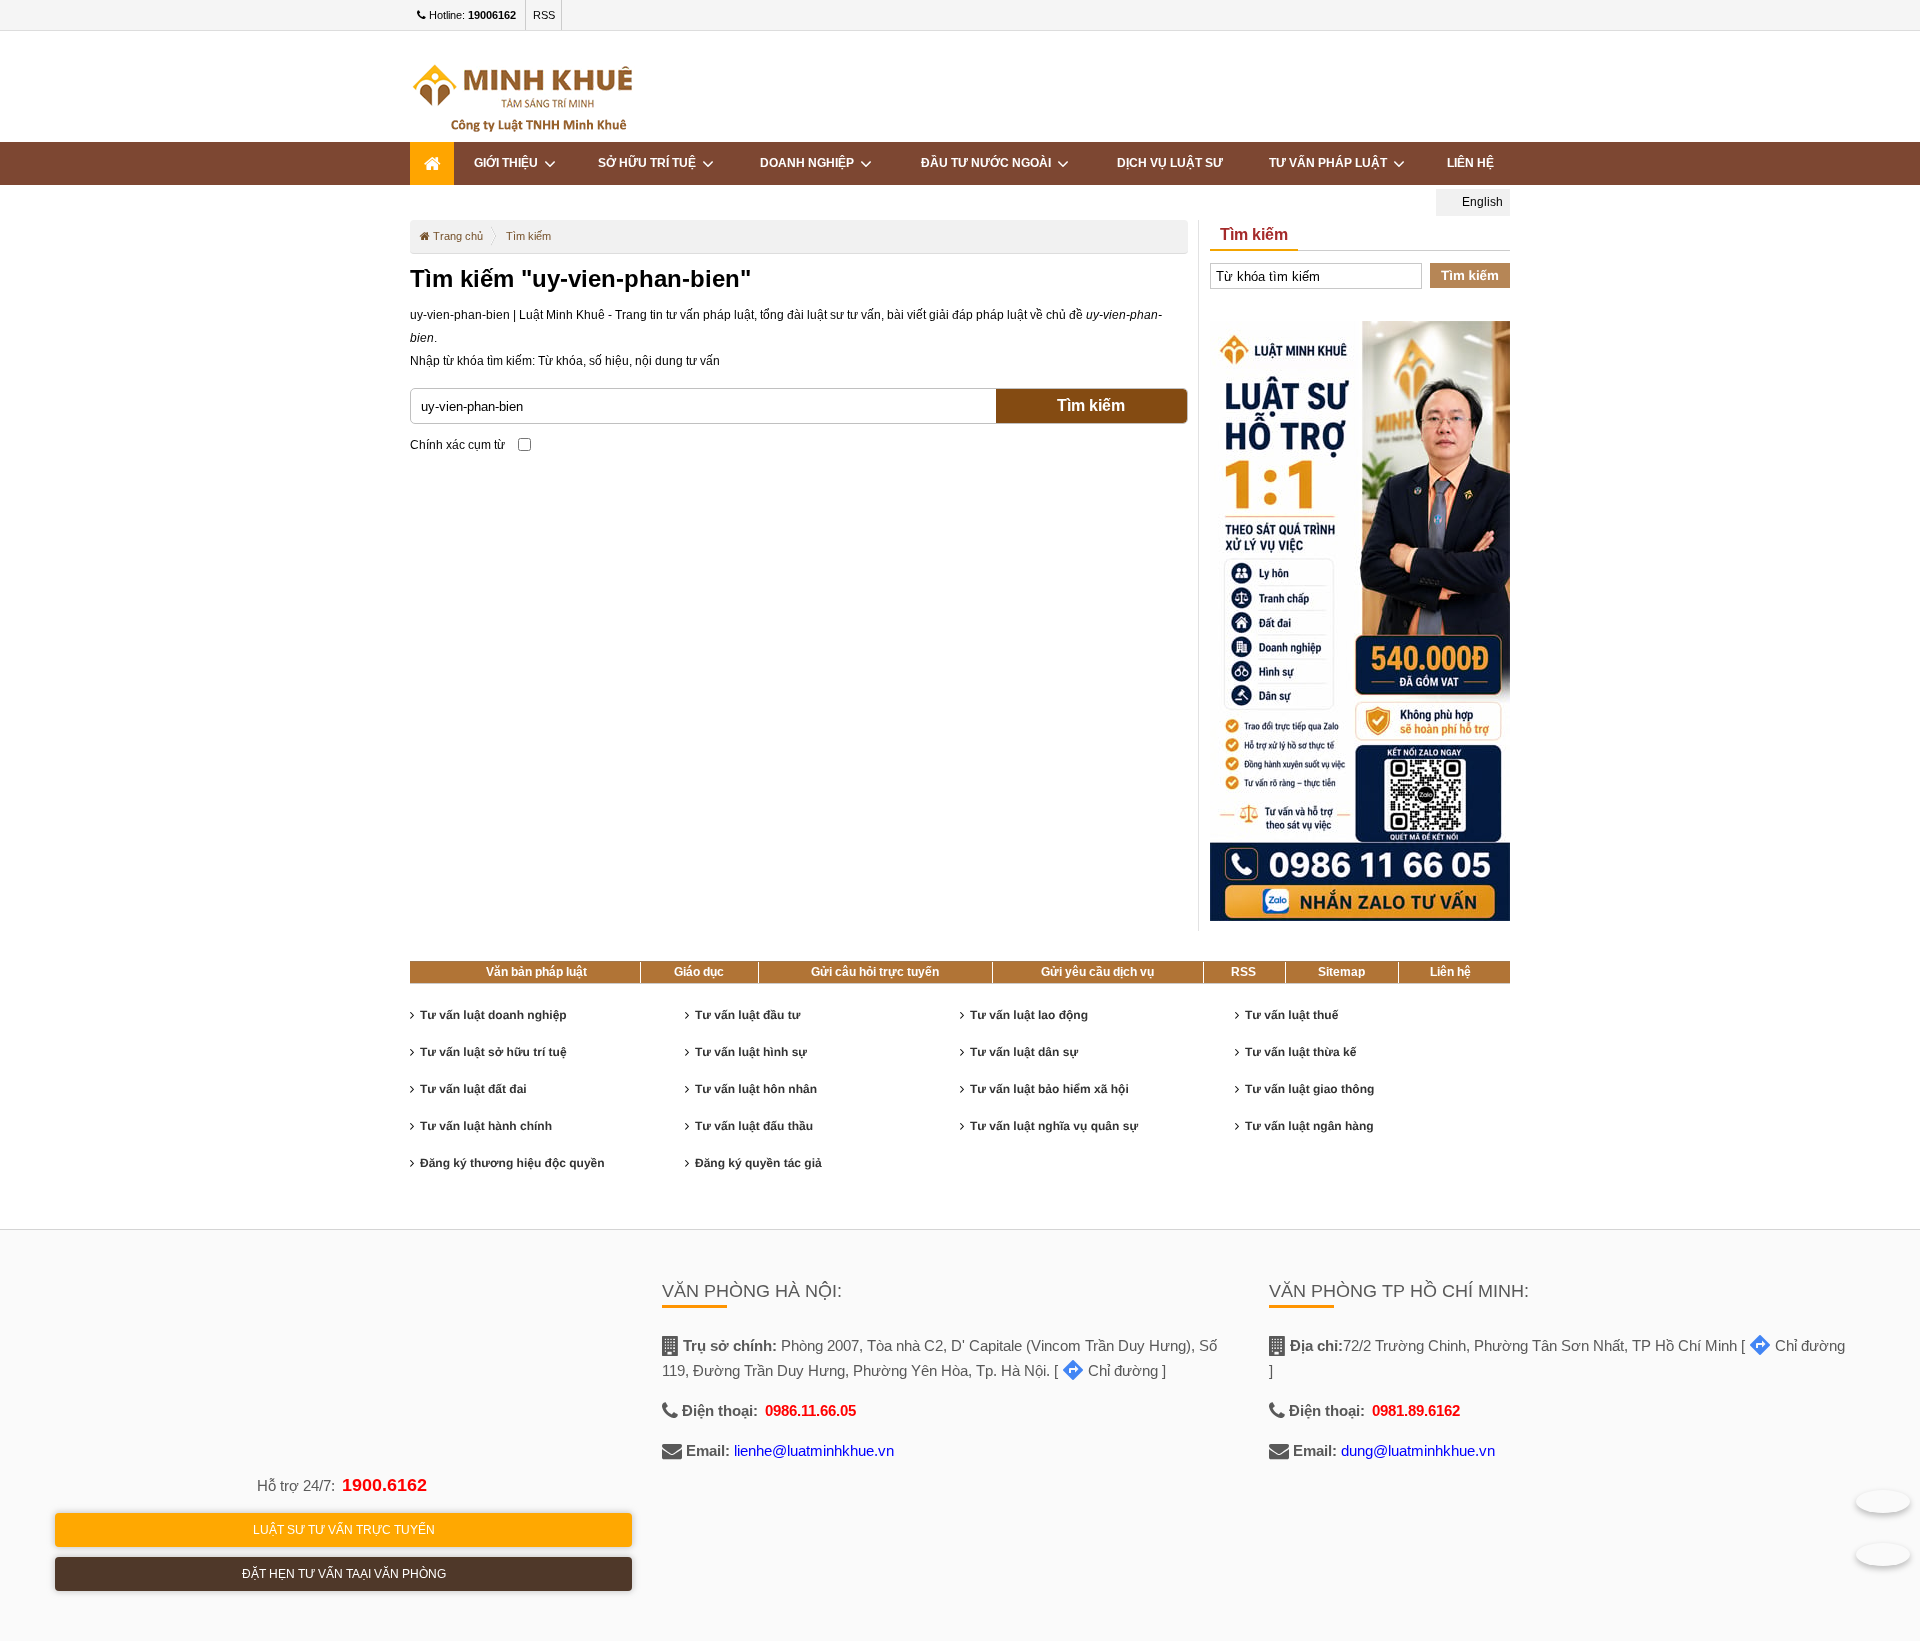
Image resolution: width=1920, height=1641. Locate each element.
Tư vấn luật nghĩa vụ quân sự (1054, 1126)
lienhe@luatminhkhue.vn (814, 1450)
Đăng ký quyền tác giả (758, 1163)
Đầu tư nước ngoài (989, 163)
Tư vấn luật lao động (1029, 1015)
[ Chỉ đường (1106, 1370)
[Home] (432, 163)
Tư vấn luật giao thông (1309, 1089)
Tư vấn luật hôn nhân (756, 1089)
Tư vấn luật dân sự (1024, 1052)
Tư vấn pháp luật (1331, 163)
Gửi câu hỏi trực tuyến (875, 972)
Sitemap (1341, 972)
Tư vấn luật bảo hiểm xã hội (1049, 1089)
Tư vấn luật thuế (1291, 1015)
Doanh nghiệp (810, 163)
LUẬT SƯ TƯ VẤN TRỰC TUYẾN (344, 1530)
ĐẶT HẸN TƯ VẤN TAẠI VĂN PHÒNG (344, 1574)
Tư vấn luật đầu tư (747, 1015)
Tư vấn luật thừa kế (1300, 1052)
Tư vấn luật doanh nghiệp (493, 1015)
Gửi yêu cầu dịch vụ (1097, 972)
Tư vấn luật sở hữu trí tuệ (493, 1052)
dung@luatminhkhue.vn (1418, 1450)
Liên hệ (1470, 163)
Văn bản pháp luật (536, 972)
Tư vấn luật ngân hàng (1309, 1126)
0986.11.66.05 (810, 1410)
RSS (544, 15)
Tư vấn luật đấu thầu (754, 1126)
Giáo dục (699, 972)
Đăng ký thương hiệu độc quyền (512, 1163)
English (1481, 202)
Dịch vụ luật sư (1170, 163)
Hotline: (471, 15)
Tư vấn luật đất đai (473, 1089)
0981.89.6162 (1416, 1410)
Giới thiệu (509, 163)
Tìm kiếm (1091, 405)
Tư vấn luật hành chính (486, 1126)
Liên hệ (1450, 972)
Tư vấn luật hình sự (751, 1052)
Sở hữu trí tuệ (650, 163)
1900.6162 (384, 1485)
